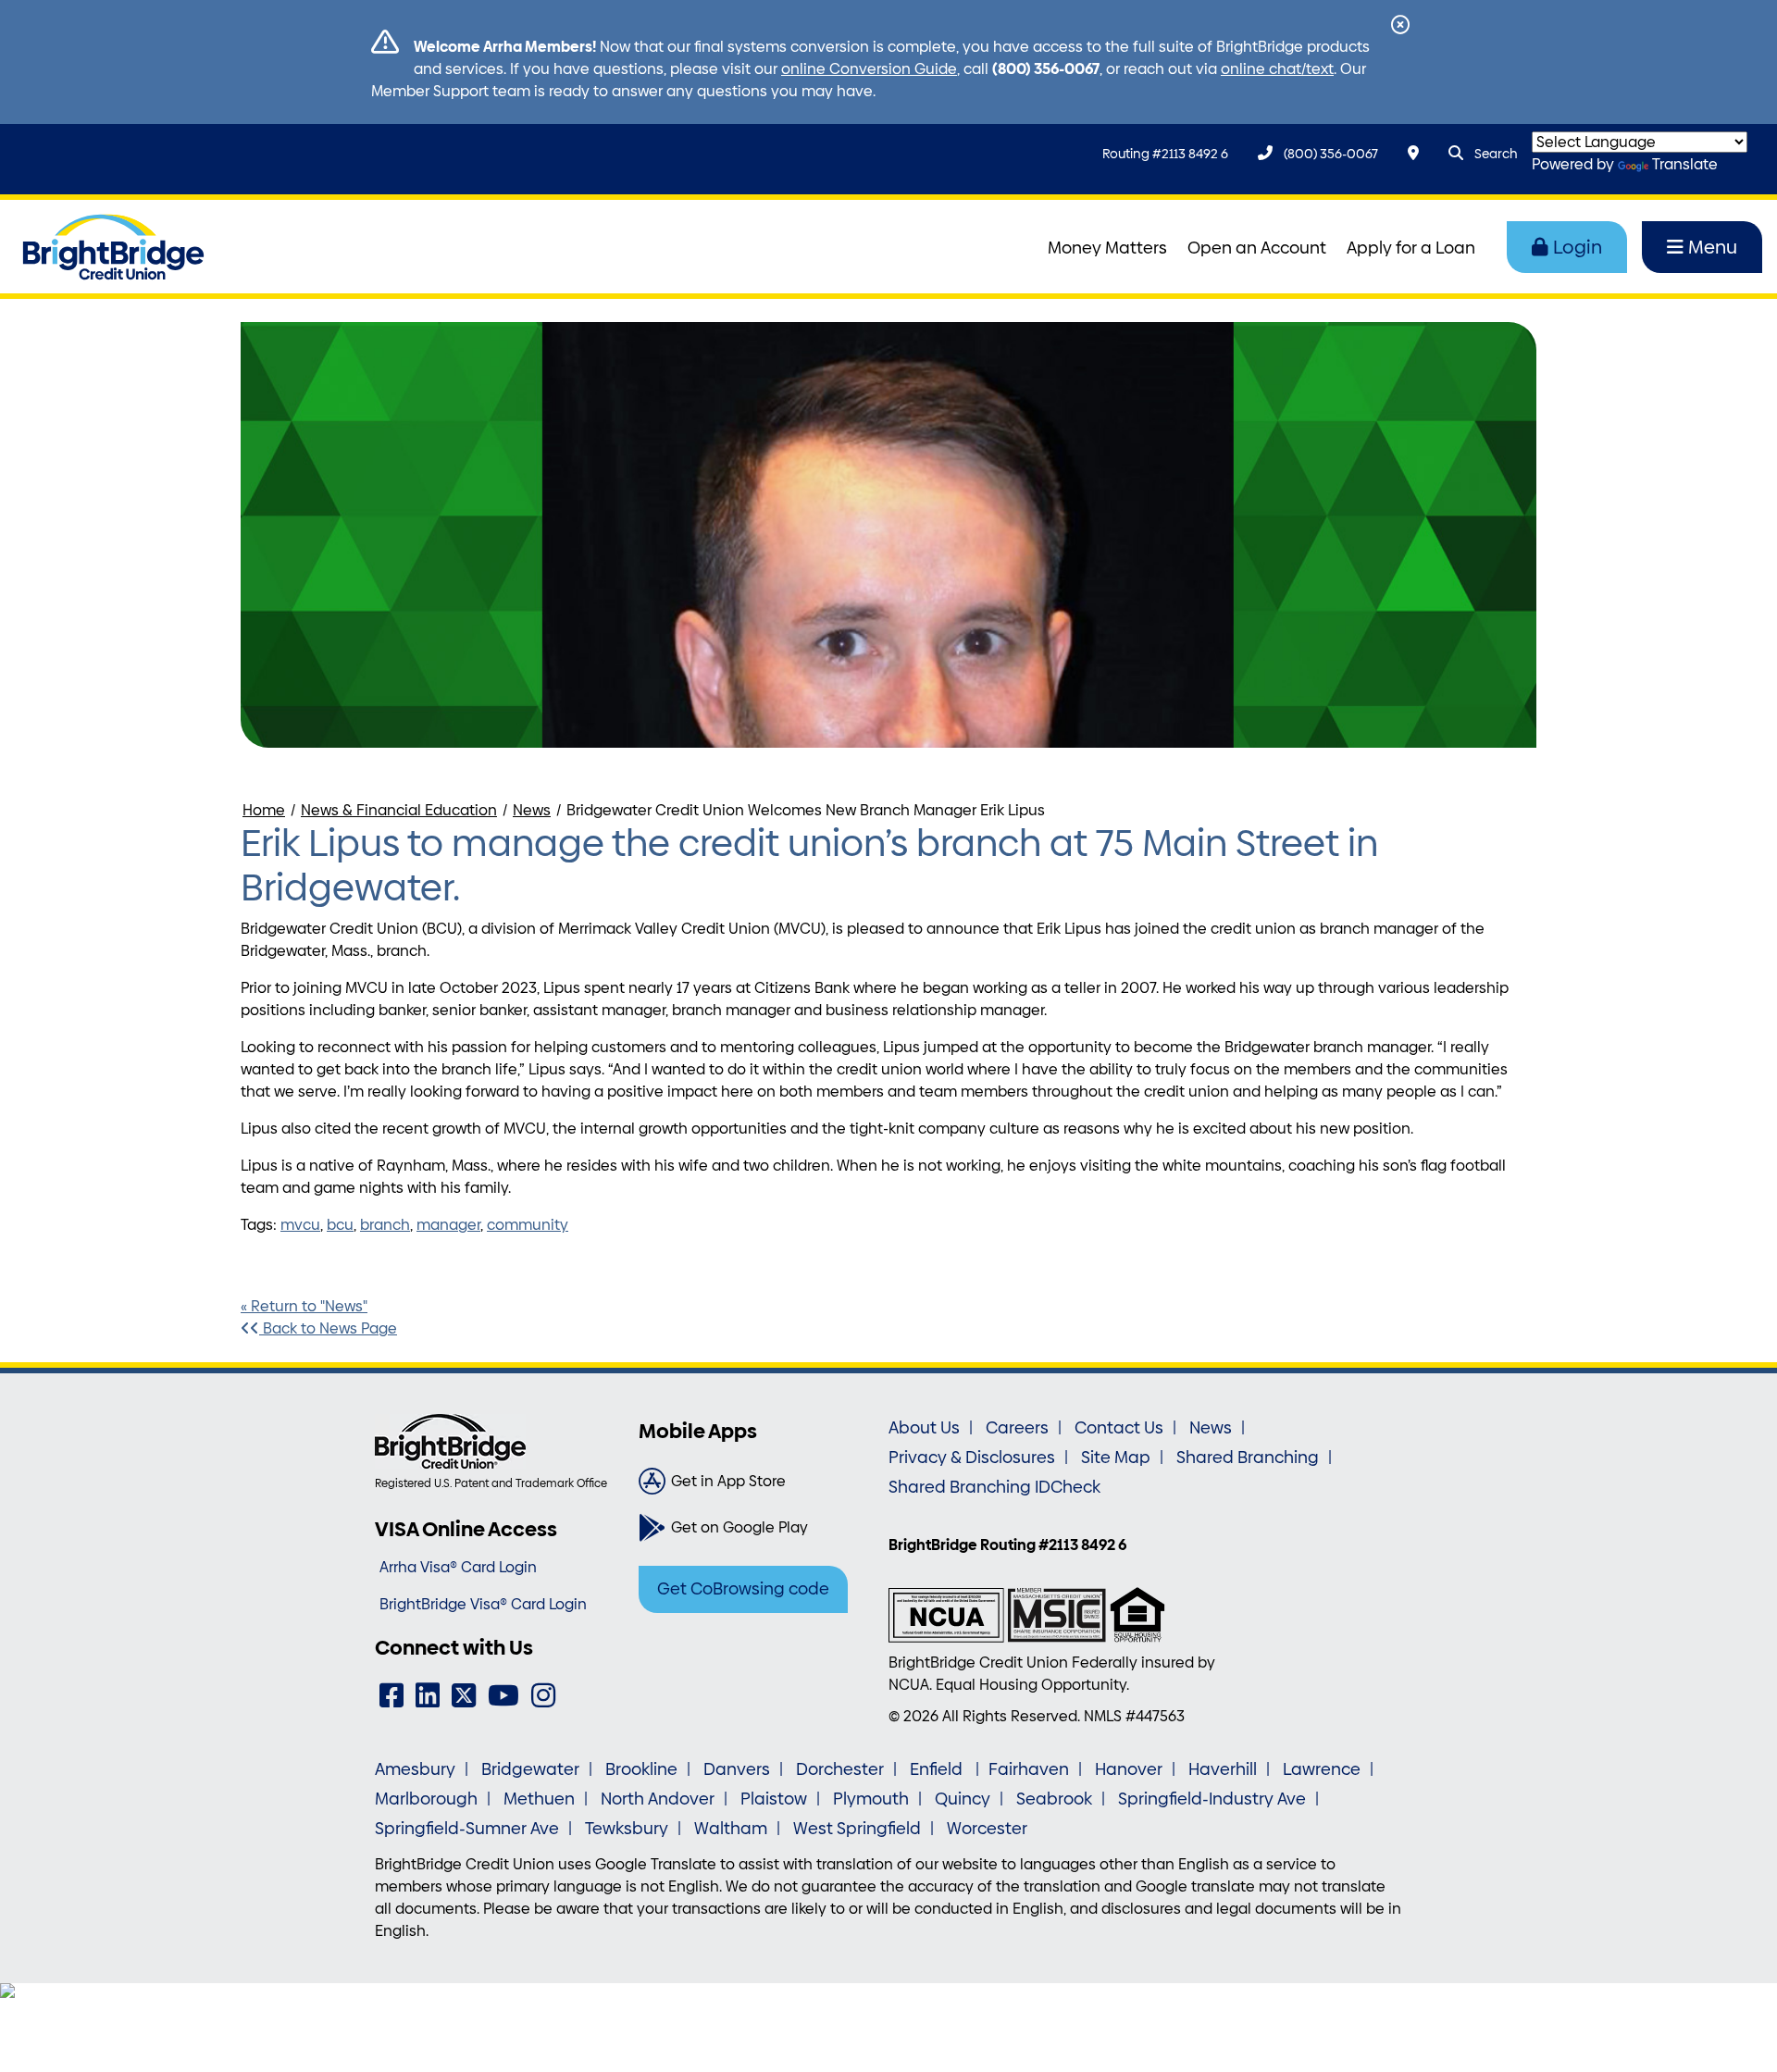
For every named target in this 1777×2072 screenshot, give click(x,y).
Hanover (1129, 1769)
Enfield (938, 1769)
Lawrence (1322, 1769)
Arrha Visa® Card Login (458, 1567)
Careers (1017, 1428)
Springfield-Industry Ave (1212, 1799)
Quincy (963, 1799)
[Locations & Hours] (1413, 153)
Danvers (737, 1769)
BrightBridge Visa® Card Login (483, 1604)
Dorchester (840, 1769)
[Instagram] (543, 1696)
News (532, 810)
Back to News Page (328, 1328)
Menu (1713, 247)
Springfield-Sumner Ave (467, 1829)
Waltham (731, 1829)
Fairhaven (1029, 1769)
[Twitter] (464, 1696)
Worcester (987, 1829)
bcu (340, 1225)
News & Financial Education (399, 810)
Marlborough (426, 1799)
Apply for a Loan (1411, 248)
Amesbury (415, 1769)
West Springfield (857, 1829)
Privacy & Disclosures (972, 1458)
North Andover (658, 1799)
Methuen (539, 1799)
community (528, 1225)
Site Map (1116, 1458)
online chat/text (1277, 69)
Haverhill (1223, 1769)
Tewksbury (627, 1829)
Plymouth (871, 1799)
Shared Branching (1248, 1458)
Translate (1685, 164)
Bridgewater (530, 1769)
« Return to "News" (304, 1306)
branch (385, 1225)
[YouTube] (503, 1696)
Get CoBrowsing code (743, 1589)
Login (1578, 247)
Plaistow (774, 1799)
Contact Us (1119, 1428)
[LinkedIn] (428, 1696)
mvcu (300, 1225)
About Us (924, 1428)
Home (264, 810)
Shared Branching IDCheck (994, 1487)
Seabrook (1054, 1799)
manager (448, 1225)
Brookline (641, 1769)
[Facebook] (391, 1696)
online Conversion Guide (869, 69)
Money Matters (1107, 248)
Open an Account (1257, 248)
